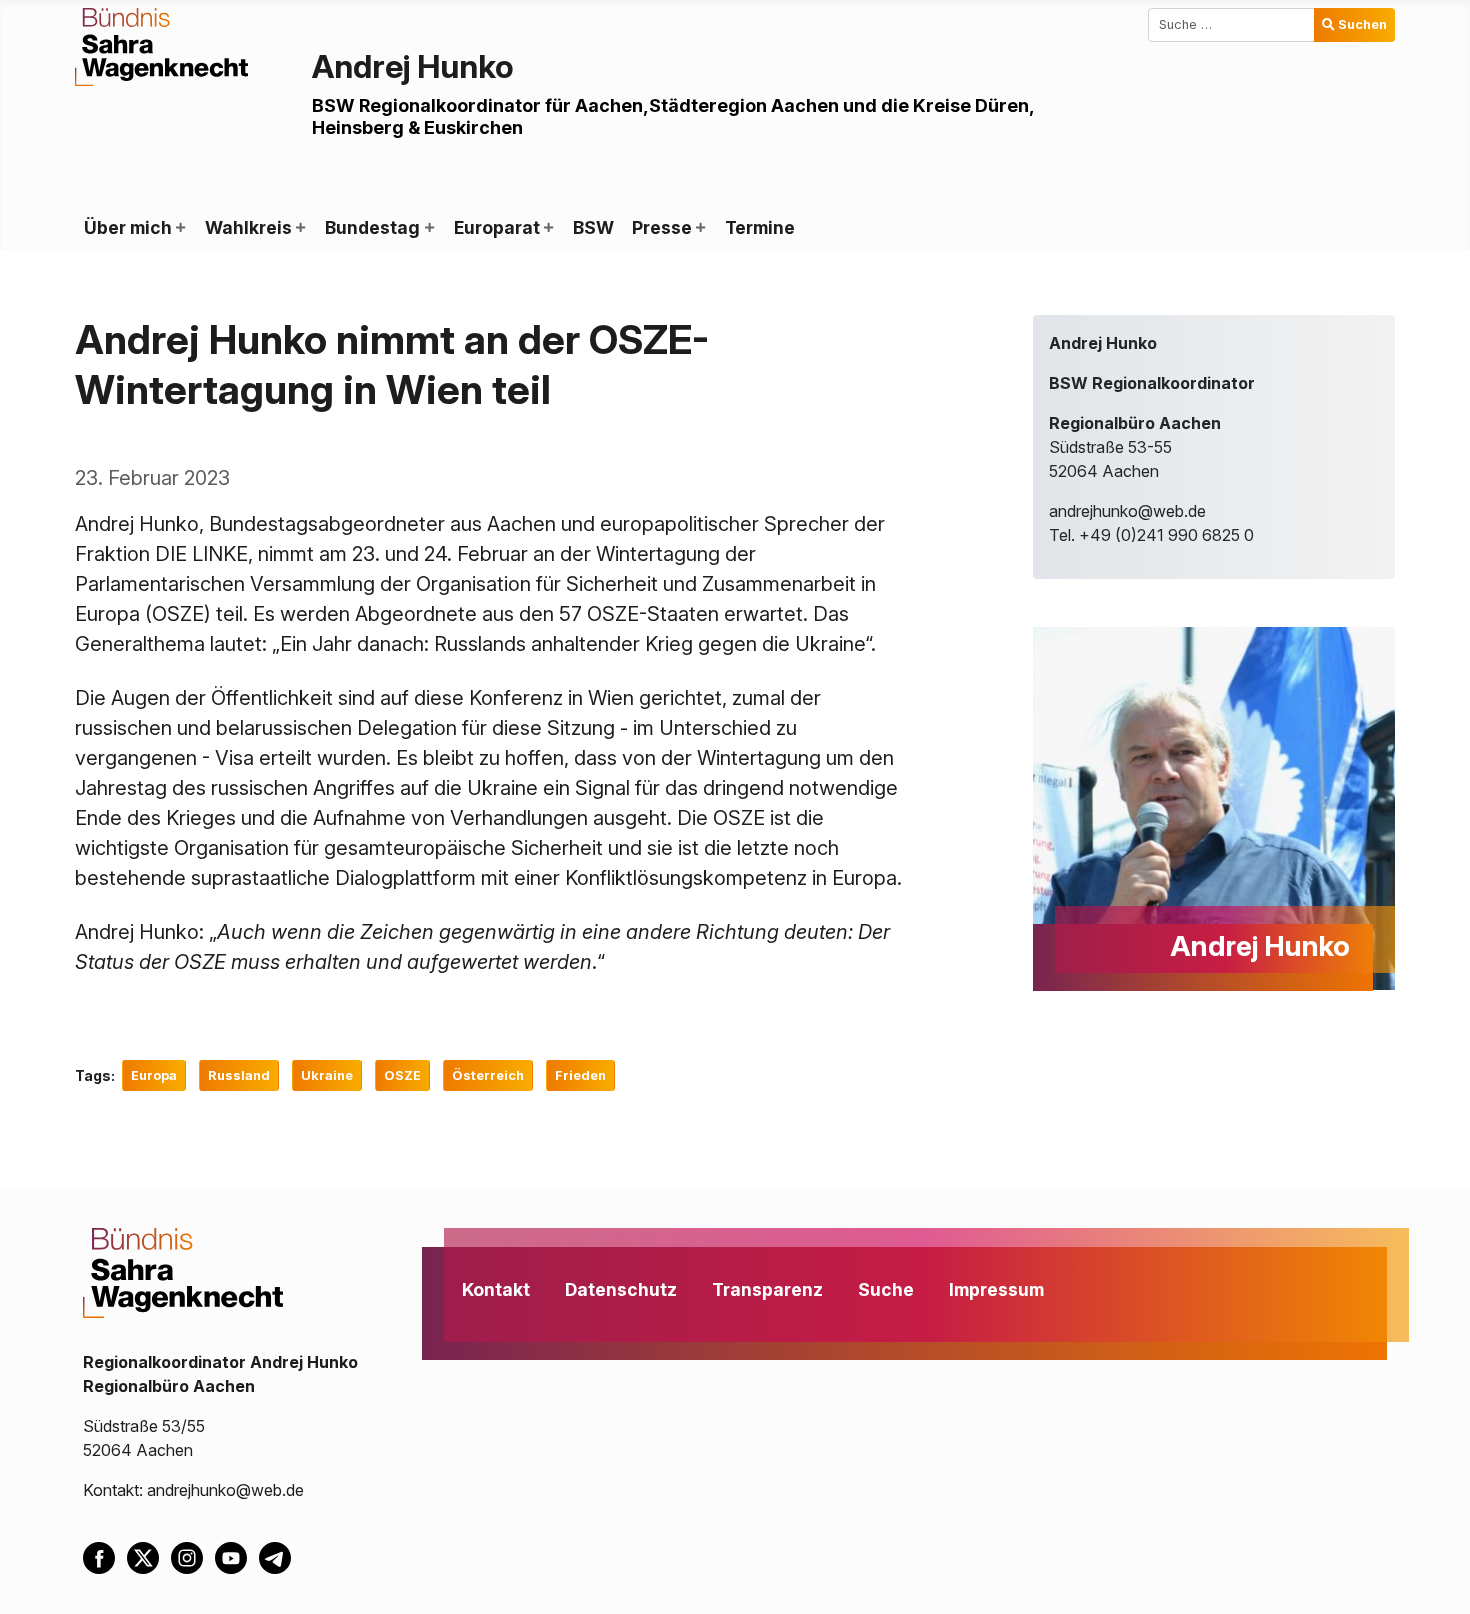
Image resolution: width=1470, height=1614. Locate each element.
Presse (662, 227)
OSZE (402, 1075)
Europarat (497, 227)
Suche (886, 1289)
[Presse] (700, 228)
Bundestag (372, 227)
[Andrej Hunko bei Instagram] (193, 1557)
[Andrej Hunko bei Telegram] (279, 1557)
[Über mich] (180, 228)
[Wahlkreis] (300, 228)
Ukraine (327, 1075)
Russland (239, 1075)
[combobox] (1231, 25)
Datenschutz (621, 1289)
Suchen (1362, 24)
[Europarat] (548, 228)
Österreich (488, 1075)
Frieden (580, 1075)
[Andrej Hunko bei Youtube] (237, 1557)
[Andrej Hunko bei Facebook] (105, 1557)
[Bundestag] (428, 228)
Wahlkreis (248, 227)
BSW (593, 227)
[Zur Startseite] (161, 45)
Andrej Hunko (413, 66)
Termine (760, 227)
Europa (154, 1075)
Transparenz (767, 1289)
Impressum (996, 1289)
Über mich (128, 227)
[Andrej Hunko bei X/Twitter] (149, 1557)
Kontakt (496, 1289)
